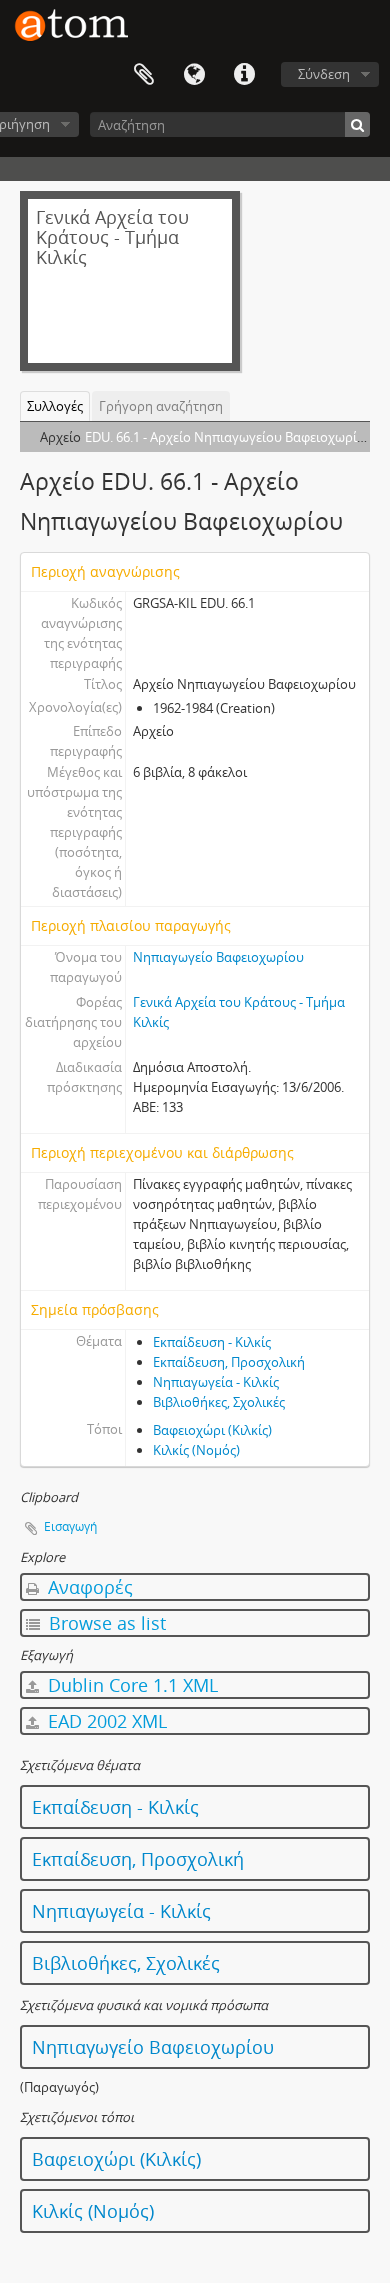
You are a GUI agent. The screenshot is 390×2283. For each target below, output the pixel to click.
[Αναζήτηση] (357, 124)
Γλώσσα (194, 75)
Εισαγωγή (70, 1526)
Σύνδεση (324, 74)
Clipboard (144, 75)
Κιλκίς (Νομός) (196, 1450)
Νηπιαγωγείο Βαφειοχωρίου (218, 957)
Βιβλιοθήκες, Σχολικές (219, 1402)
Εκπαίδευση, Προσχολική (229, 1362)
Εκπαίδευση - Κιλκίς (212, 1342)
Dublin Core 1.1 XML (130, 1685)
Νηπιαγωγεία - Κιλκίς (216, 1382)
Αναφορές (88, 1587)
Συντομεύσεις (244, 75)
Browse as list (105, 1623)
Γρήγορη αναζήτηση (161, 406)
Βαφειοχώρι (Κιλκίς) (212, 1430)
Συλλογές (55, 406)
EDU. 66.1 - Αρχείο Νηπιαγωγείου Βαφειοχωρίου (229, 437)
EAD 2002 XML (105, 1721)
